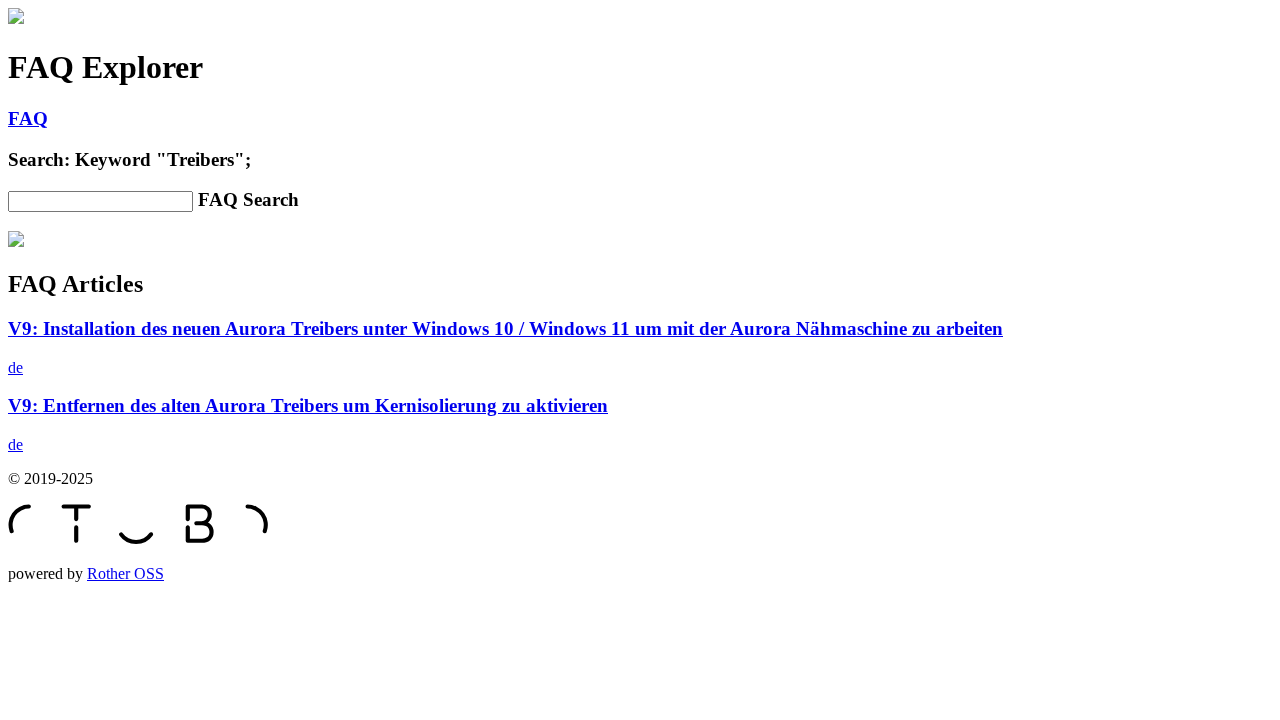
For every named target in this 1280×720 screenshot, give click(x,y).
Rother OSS (125, 573)
